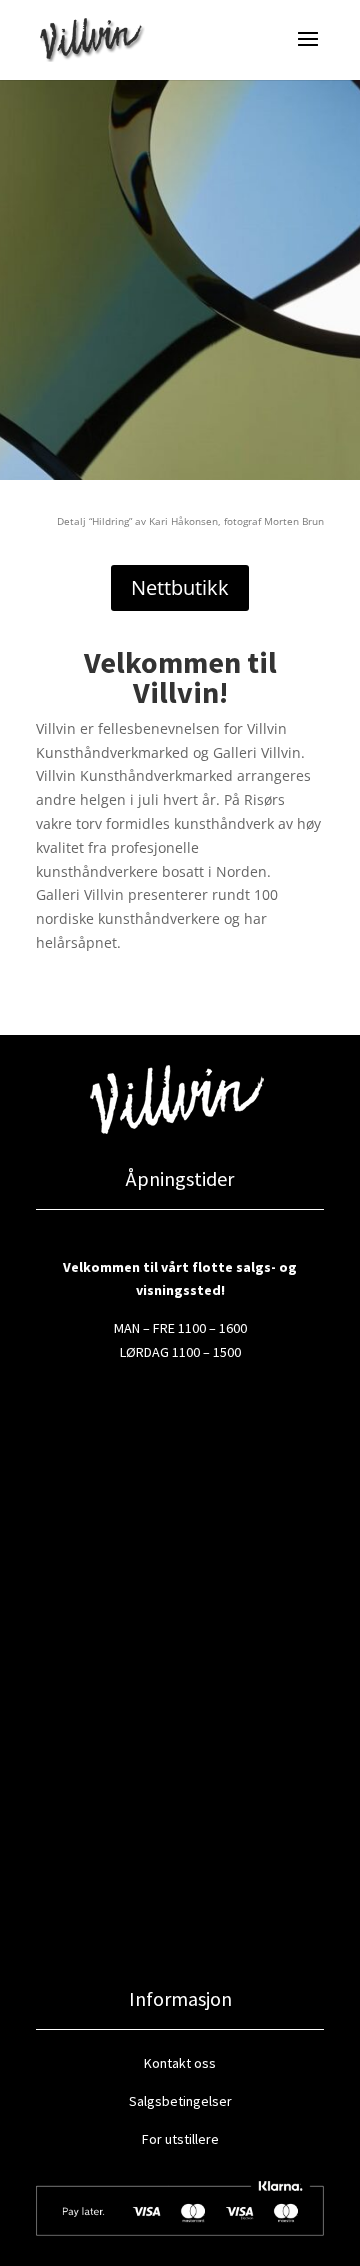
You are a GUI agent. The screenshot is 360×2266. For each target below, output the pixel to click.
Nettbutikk (180, 587)
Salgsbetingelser (180, 2101)
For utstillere (180, 2139)
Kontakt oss (180, 2063)
